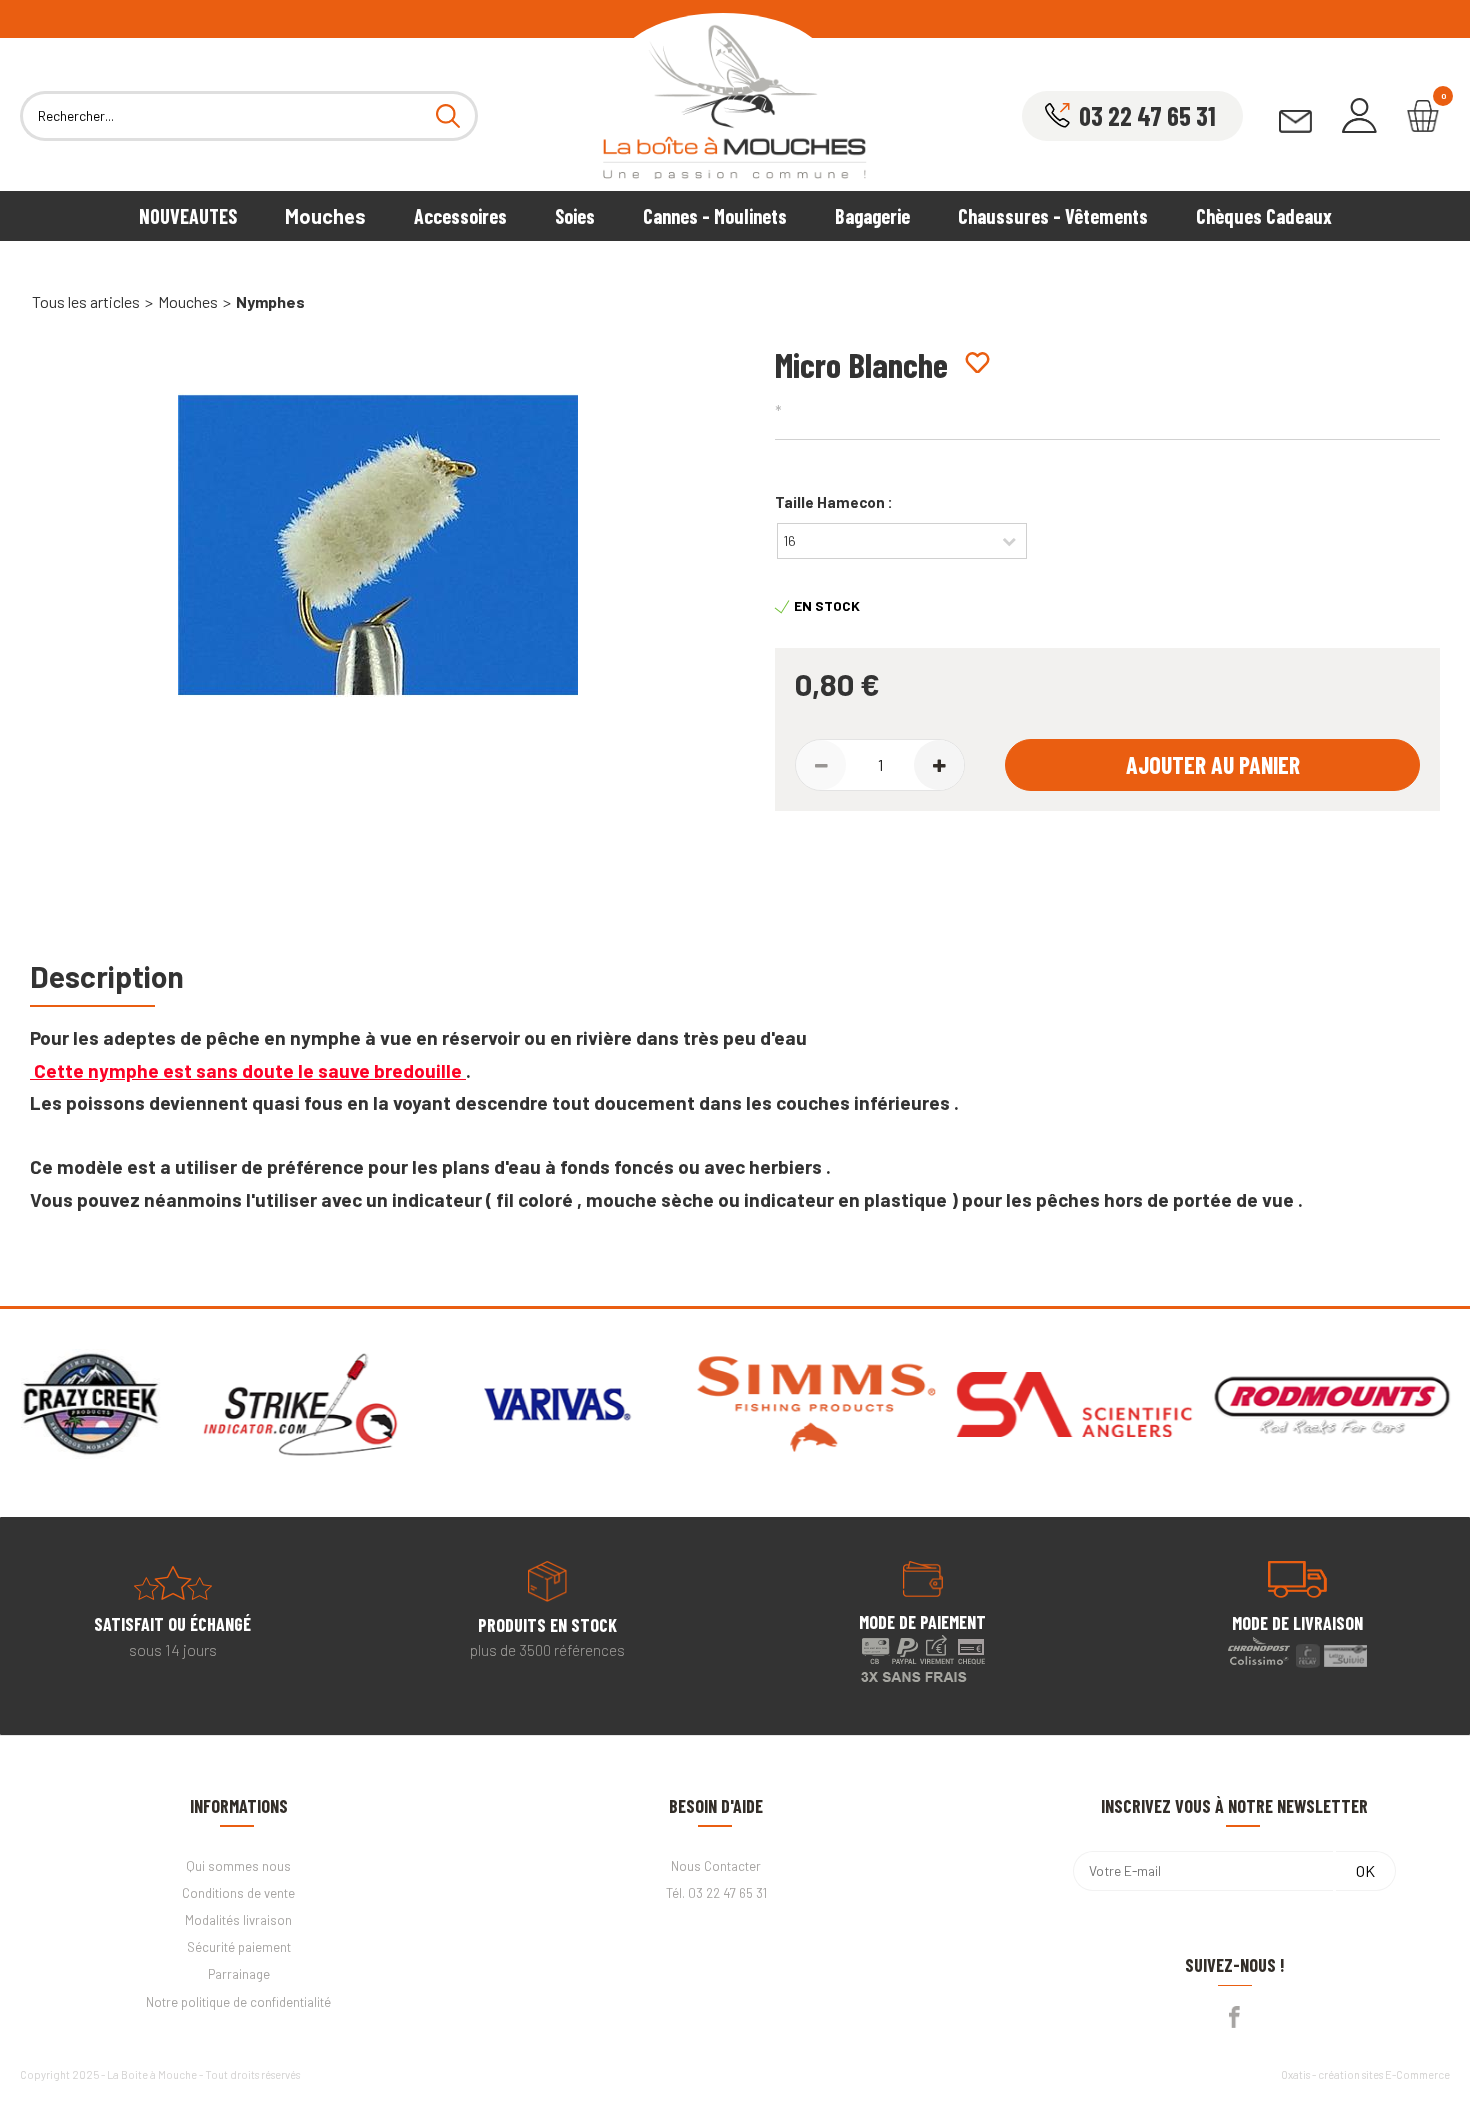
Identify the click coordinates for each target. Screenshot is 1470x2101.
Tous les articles (86, 301)
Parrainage (239, 1974)
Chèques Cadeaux (1264, 216)
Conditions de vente (238, 1893)
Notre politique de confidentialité (238, 2002)
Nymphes (270, 301)
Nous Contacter (716, 1866)
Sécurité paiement (239, 1947)
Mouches (325, 216)
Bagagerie (872, 216)
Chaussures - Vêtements (1053, 216)
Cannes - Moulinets (715, 216)
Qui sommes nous (238, 1866)
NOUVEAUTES (188, 216)
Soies (575, 216)
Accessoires (460, 216)
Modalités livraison (238, 1920)
